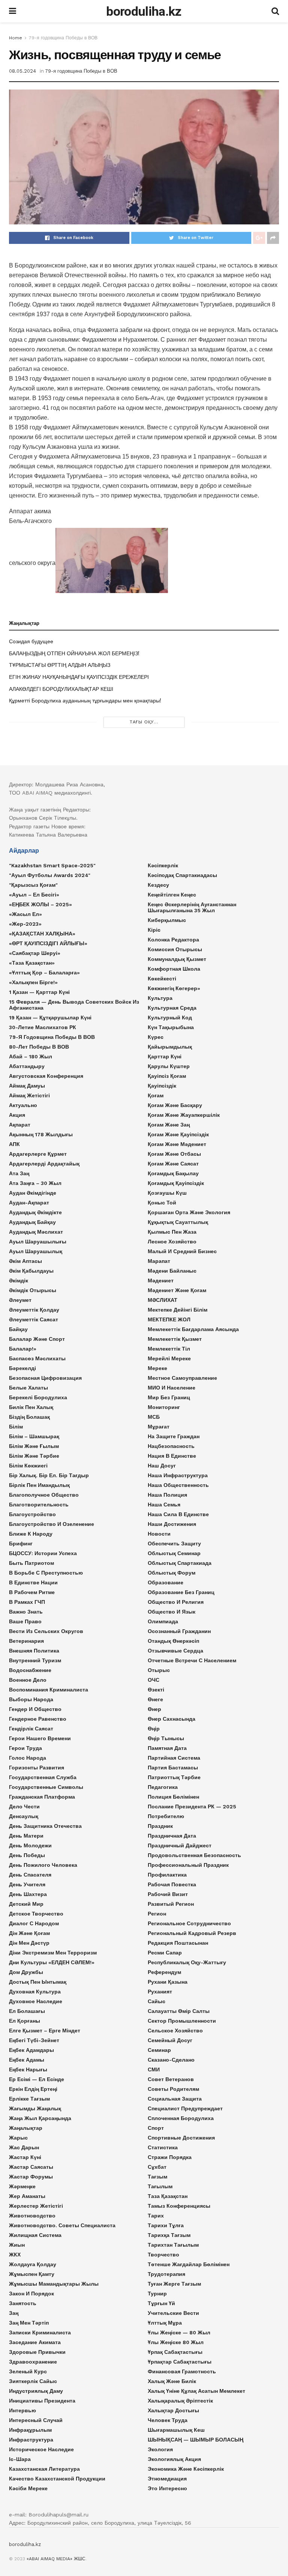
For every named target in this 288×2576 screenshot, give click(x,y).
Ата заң (19, 1173)
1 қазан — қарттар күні (39, 992)
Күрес (156, 1037)
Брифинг (21, 1544)
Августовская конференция (46, 1076)
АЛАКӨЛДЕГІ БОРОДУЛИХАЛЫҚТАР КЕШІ (61, 689)
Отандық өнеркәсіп (173, 1641)
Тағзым (157, 2177)
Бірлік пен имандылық (39, 1485)
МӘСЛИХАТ (163, 1300)
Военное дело (28, 1680)
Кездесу (158, 885)
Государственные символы (46, 1787)
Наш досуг (162, 1466)
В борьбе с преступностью (46, 1573)
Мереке (157, 1368)
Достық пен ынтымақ (38, 1982)
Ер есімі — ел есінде (37, 2079)
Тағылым (160, 2186)
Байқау (18, 1329)
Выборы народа (31, 1699)
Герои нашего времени (40, 1738)
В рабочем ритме (32, 1592)
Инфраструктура (31, 2440)
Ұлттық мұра (165, 2323)
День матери (26, 1836)
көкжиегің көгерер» (174, 988)
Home (16, 38)
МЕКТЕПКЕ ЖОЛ (169, 1319)
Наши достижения (172, 1524)
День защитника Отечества (45, 1826)
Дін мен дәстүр (29, 1943)
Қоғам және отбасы (174, 1154)
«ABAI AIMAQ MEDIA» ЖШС (56, 2559)
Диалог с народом (34, 1923)
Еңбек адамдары (31, 2050)
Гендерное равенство (38, 1719)
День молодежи (30, 1845)
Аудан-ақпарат (29, 1203)
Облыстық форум (172, 1573)
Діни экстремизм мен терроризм (53, 1953)
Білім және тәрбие (34, 1456)
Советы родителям (173, 2089)
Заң (14, 2313)
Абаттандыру (27, 1066)
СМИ (154, 2069)
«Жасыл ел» (25, 914)
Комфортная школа (174, 969)
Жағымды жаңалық (35, 2108)
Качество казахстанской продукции (57, 2479)
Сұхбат (157, 2167)
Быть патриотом (31, 1563)
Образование (166, 1582)
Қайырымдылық (170, 1047)
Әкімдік (19, 1281)
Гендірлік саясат (31, 1729)
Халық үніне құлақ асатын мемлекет (196, 2391)
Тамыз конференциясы (179, 2206)
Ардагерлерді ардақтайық (44, 1164)
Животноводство (32, 2216)
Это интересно (167, 2488)
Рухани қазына (168, 1982)
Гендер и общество (35, 1709)
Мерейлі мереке (169, 1358)
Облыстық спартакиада (180, 1563)
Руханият (160, 1992)
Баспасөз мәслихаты (37, 1358)
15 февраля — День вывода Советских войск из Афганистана (74, 1005)
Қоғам (156, 1095)
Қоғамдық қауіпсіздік (176, 1183)
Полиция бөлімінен (173, 1797)
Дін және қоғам (29, 1933)
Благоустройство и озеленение (52, 1524)
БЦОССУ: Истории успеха (43, 1553)
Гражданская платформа (42, 1797)
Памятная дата (167, 1748)
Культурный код (170, 1018)
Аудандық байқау (32, 1222)
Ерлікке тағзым (29, 2099)
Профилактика (167, 1875)
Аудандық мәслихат (36, 1232)
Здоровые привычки (37, 2352)
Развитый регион (171, 1904)
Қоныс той (162, 1203)
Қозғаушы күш (167, 1193)
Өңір (154, 1729)
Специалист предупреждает (185, 2108)
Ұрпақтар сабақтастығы (180, 2362)
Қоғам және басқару (175, 1105)
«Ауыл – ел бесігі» (34, 895)
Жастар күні (25, 2157)
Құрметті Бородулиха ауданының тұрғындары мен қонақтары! (85, 701)
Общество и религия (176, 1602)
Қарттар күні (165, 1056)
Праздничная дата (172, 1836)
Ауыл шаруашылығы (38, 1242)
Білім (16, 1427)
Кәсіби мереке (28, 2488)
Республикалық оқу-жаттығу (187, 1962)
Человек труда (168, 2420)
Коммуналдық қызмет (177, 959)
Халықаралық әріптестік (180, 2401)
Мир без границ (169, 1397)
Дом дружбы (26, 1972)
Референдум (164, 1972)
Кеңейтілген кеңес (172, 895)
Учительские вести (173, 2313)
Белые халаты (28, 1388)
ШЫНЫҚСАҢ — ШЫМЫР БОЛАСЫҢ (196, 2440)
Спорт (156, 2128)
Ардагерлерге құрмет (38, 1154)
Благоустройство (32, 1514)
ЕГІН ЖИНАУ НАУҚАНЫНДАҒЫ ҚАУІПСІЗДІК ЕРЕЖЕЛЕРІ (79, 677)
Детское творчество (36, 1914)
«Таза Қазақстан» (32, 963)
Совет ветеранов (171, 2079)
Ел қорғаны (25, 2021)
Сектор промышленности (182, 2021)
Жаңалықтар (26, 2128)
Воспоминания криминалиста (49, 1690)
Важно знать (26, 1612)
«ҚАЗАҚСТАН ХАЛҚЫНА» (42, 934)
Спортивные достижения (181, 2138)
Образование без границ (181, 1592)
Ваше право (25, 1621)
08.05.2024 (22, 71)
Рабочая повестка (172, 1884)
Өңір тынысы (166, 1738)
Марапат (159, 1261)
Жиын (17, 2245)
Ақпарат (20, 1125)
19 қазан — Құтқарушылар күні (50, 1018)
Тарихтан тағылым (173, 2245)
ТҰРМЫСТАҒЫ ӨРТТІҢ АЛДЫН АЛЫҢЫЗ (60, 665)
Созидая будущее (31, 641)
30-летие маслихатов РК (43, 1027)
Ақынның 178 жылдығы (41, 1134)
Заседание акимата (35, 2342)
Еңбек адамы (27, 2060)
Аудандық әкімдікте (35, 1212)
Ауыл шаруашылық (36, 1251)
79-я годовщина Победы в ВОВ (63, 38)
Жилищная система (35, 2235)
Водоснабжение (30, 1670)
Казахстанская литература (44, 2469)
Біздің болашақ (29, 1417)
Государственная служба (43, 1777)
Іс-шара (20, 2459)
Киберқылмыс (167, 920)
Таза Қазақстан (168, 2196)
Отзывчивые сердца (175, 1651)
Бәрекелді (22, 1368)
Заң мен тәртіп (29, 2323)
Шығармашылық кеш (176, 2430)
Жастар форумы (31, 2177)
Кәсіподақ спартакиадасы (182, 875)
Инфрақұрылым (30, 2430)
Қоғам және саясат (173, 1164)
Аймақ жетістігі (29, 1095)
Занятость (23, 2303)
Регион (157, 1914)
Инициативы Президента (42, 2401)
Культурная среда (172, 1008)
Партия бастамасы (173, 1768)
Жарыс (18, 2138)
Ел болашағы (27, 2011)
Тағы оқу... (144, 722)
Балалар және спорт (37, 1339)
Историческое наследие (41, 2449)
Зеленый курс (28, 2371)
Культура (160, 998)
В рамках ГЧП (27, 1602)
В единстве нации (33, 1582)
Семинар (159, 2050)
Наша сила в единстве (178, 1514)
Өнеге (155, 1699)
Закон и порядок (31, 2294)
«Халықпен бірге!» (33, 982)
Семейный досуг (170, 2040)
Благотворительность (39, 1505)
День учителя (27, 1884)
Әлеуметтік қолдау (34, 1310)
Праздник (160, 1826)
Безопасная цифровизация (45, 1378)
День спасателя (30, 1875)
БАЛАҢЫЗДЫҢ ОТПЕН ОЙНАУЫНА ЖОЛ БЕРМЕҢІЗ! (74, 653)
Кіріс (154, 930)
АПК (14, 1144)
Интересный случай (36, 2420)
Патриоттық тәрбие (174, 1777)
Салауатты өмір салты (179, 2011)
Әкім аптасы (25, 1261)
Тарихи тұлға (166, 2225)
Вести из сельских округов (46, 1631)
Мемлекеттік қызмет (175, 1339)
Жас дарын (24, 2147)
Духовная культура (35, 1992)
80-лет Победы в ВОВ (39, 1047)
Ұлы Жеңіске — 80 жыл (179, 2332)
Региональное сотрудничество (189, 1923)
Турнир (157, 2294)
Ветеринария (26, 1641)
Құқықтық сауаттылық (178, 1222)
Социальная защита (175, 2099)
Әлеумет (20, 1300)
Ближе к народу (31, 1534)
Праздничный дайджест (180, 1845)
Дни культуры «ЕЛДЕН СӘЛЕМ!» (52, 1962)
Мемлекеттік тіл (169, 1349)
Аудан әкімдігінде (33, 1193)
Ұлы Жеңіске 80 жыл (176, 2342)
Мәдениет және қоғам (177, 1290)
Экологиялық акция (174, 2459)
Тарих (156, 2216)
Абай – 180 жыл (31, 1056)
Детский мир (26, 1904)
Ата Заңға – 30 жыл (35, 1183)
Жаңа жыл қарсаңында (40, 2118)
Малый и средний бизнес (182, 1251)
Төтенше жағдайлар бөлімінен (189, 2264)
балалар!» (23, 1349)
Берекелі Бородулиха (38, 1397)
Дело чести (24, 1806)
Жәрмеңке (22, 2186)
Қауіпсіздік (162, 1086)
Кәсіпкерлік (163, 865)
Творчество (163, 2255)
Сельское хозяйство (175, 2031)
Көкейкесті (162, 979)
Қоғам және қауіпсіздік (178, 1134)
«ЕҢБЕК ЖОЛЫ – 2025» (40, 904)
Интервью (22, 2410)
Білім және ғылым (34, 1446)
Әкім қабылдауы (31, 1271)
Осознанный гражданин (179, 1631)
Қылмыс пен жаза (172, 1232)
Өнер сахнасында (172, 1719)
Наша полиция (167, 1495)
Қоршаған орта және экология (189, 1212)
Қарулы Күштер (169, 1066)
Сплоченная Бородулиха (181, 2118)
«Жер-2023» (25, 924)
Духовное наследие (36, 2001)
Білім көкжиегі (28, 1466)
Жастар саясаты (31, 2167)
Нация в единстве (172, 1456)
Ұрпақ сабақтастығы (175, 2352)
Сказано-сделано (171, 2060)
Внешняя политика (34, 1651)
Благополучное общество (44, 1495)
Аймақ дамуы (27, 1086)
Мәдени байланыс (172, 1271)
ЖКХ (15, 2255)
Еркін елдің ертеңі (33, 2089)
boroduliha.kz (144, 11)
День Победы (27, 1855)
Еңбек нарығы (28, 2069)
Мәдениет (161, 1281)
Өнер (154, 1709)
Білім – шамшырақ (34, 1436)
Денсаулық (24, 1816)
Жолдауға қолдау (33, 2264)
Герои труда (25, 1748)
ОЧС (154, 1680)
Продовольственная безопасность (194, 1855)
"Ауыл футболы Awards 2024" (50, 875)
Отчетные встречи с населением (192, 1660)
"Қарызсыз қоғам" (33, 885)
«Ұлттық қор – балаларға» (44, 973)
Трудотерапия (166, 2274)
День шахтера (28, 1894)
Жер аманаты (27, 2196)
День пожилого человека (43, 1865)
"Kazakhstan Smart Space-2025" (52, 865)
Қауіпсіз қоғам (167, 1076)
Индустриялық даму (36, 2391)
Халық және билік (172, 2381)
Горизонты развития (37, 1768)
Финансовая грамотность (182, 2371)
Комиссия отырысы (175, 949)
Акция (17, 1115)
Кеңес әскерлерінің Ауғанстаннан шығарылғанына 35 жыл (192, 907)
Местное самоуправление (182, 1378)
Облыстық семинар (174, 1553)
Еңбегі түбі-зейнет (34, 2040)
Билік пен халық (31, 1407)
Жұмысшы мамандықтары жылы (54, 2284)
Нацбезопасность (171, 1446)
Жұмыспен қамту (32, 2274)
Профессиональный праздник (188, 1865)
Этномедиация (167, 2479)
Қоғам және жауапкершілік (184, 1115)
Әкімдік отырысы (33, 1290)
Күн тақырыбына (171, 1027)
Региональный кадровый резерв (192, 1933)
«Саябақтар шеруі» (35, 953)
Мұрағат (159, 1427)
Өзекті (156, 1690)
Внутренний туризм (35, 1660)
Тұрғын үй (161, 2303)
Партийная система (174, 1758)
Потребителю (166, 1816)
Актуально (23, 1105)
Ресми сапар (165, 1953)
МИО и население (172, 1388)
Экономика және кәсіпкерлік (186, 2469)
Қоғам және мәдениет (177, 1144)
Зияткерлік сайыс (33, 2381)
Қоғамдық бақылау (173, 1173)
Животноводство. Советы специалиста (62, 2225)
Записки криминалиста (40, 2332)
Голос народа (28, 1758)
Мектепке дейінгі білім (178, 1310)
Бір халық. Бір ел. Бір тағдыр (49, 1475)
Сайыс (157, 2001)
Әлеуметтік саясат (34, 1319)
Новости (159, 1534)
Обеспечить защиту (174, 1544)
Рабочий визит (168, 1894)
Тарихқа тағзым (169, 2235)
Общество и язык (172, 1612)
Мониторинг (164, 1407)
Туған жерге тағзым (174, 2284)
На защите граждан (174, 1436)
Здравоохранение (33, 2362)
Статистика (163, 2147)
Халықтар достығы (173, 2410)
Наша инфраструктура (178, 1475)
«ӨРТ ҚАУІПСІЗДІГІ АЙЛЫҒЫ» (48, 943)
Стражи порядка (170, 2157)
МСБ (154, 1417)
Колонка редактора (173, 940)
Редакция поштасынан (178, 1943)
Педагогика (163, 1787)
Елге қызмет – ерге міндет (45, 2031)
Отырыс (159, 1670)
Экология (160, 2449)
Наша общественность (178, 1485)
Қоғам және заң (169, 1125)
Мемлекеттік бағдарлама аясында (193, 1329)
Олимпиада (163, 1621)
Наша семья (164, 1505)
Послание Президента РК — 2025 (192, 1806)
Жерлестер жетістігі (36, 2206)
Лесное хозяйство (172, 1242)
